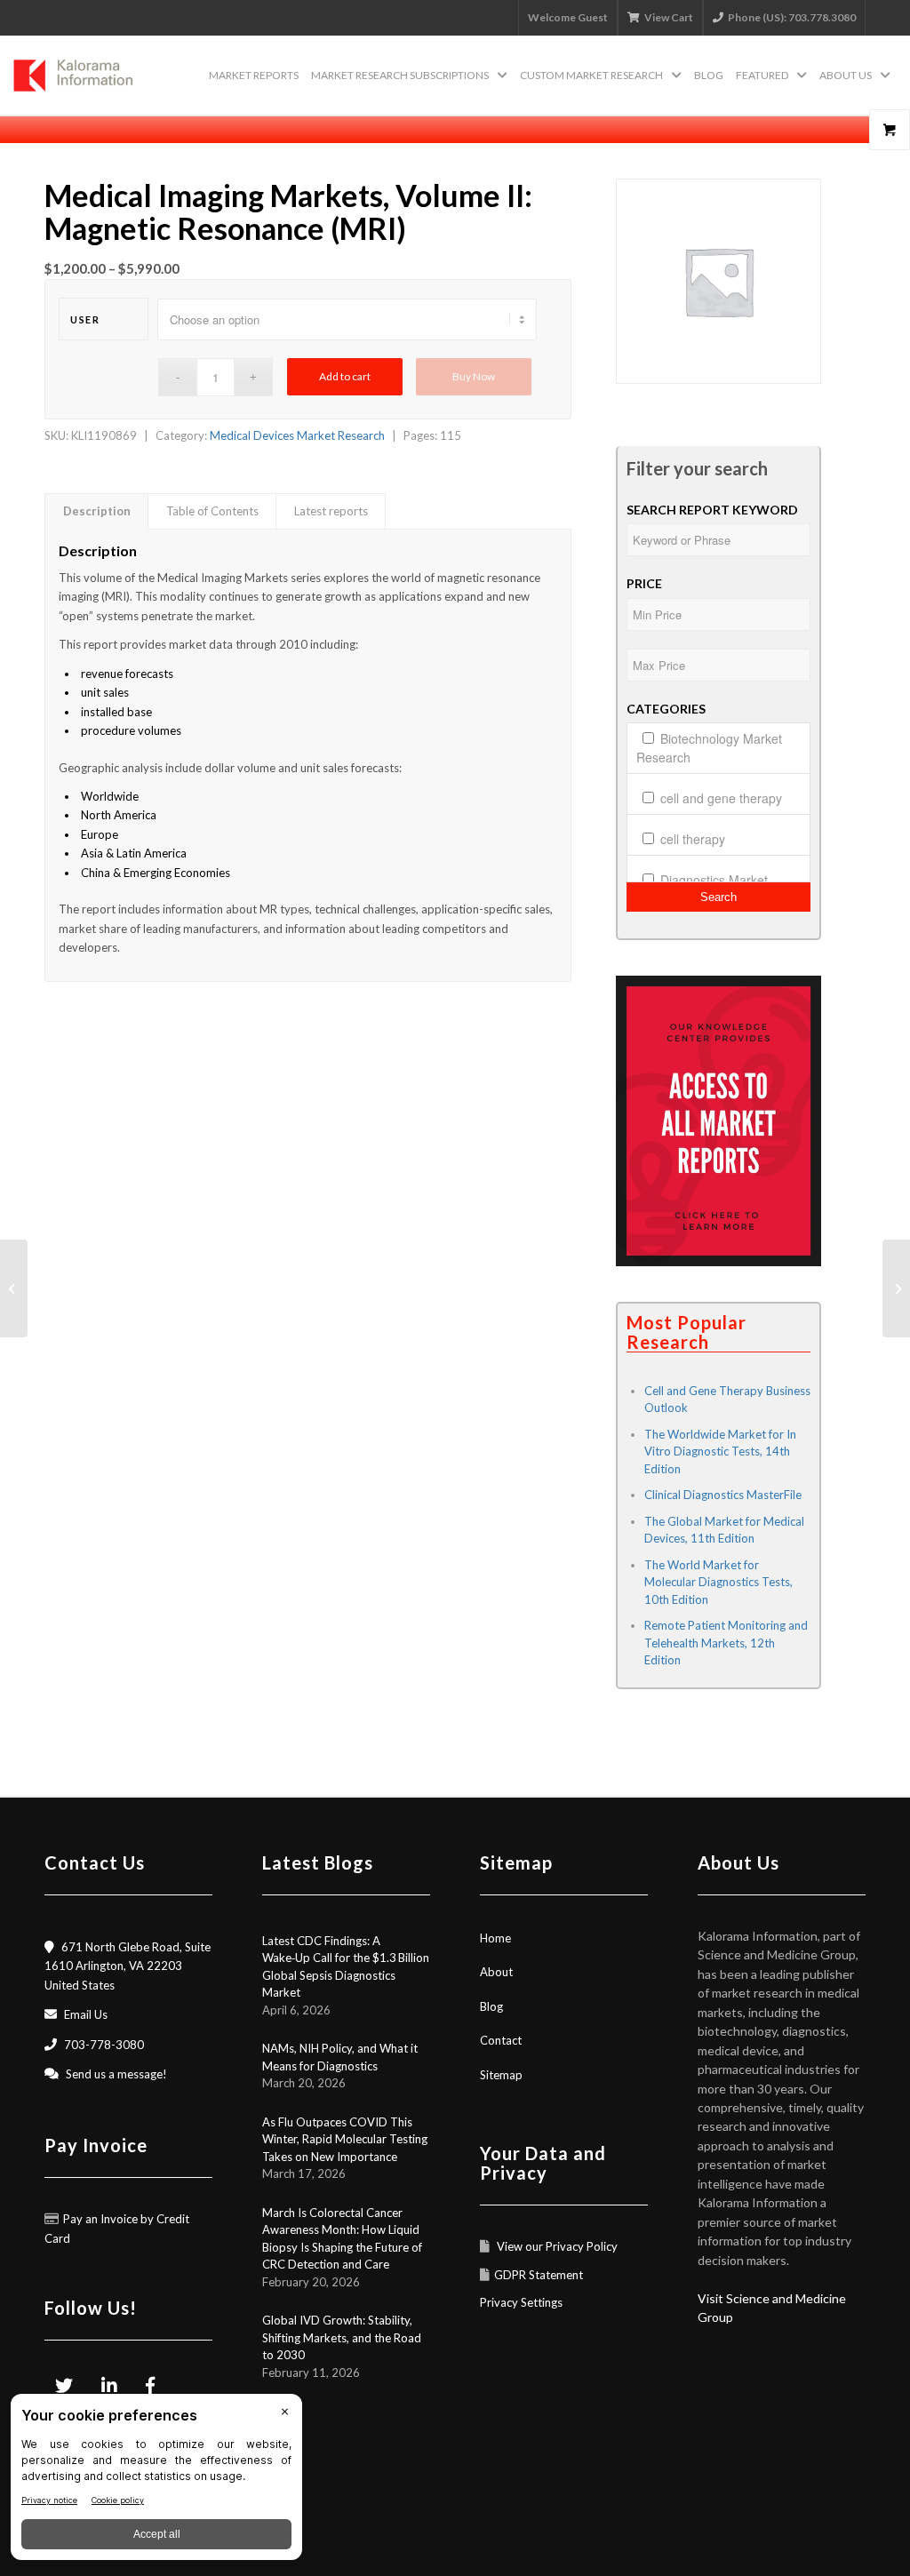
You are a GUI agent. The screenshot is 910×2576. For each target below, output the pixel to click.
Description (97, 511)
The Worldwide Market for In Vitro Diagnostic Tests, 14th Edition (720, 1451)
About (496, 1972)
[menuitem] (254, 76)
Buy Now (474, 376)
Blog (491, 2006)
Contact (501, 2040)
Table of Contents (212, 511)
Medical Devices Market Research (297, 435)
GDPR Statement (539, 2275)
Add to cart (345, 376)
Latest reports (331, 511)
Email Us (86, 2014)
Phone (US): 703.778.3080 (792, 17)
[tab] (96, 511)
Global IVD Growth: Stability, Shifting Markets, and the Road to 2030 (342, 2337)
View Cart (669, 17)
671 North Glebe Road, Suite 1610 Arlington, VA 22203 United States (128, 1966)
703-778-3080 (104, 2045)
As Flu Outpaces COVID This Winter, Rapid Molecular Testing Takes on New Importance (345, 2139)
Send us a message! (116, 2074)
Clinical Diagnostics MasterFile (723, 1495)
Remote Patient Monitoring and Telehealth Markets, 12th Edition (726, 1643)
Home (495, 1938)
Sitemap (501, 2075)
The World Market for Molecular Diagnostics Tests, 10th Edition (718, 1582)
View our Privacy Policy (556, 2246)
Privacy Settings (521, 2302)
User (85, 319)
